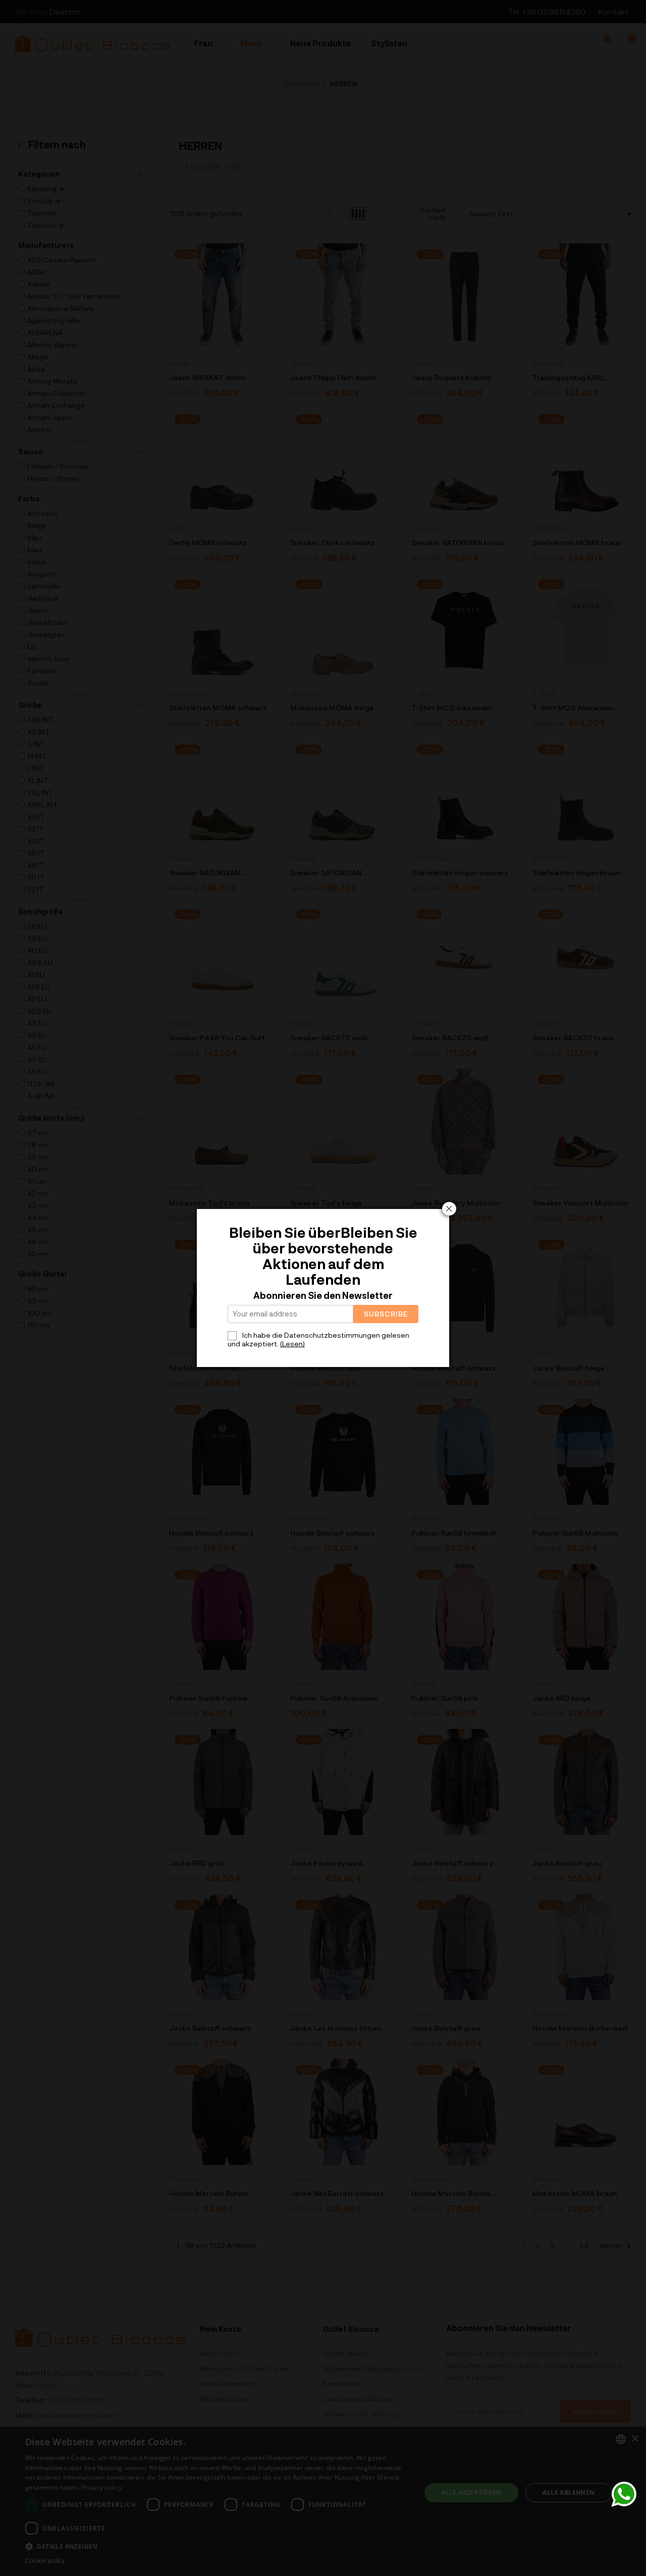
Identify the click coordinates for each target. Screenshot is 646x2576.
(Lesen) (292, 1344)
